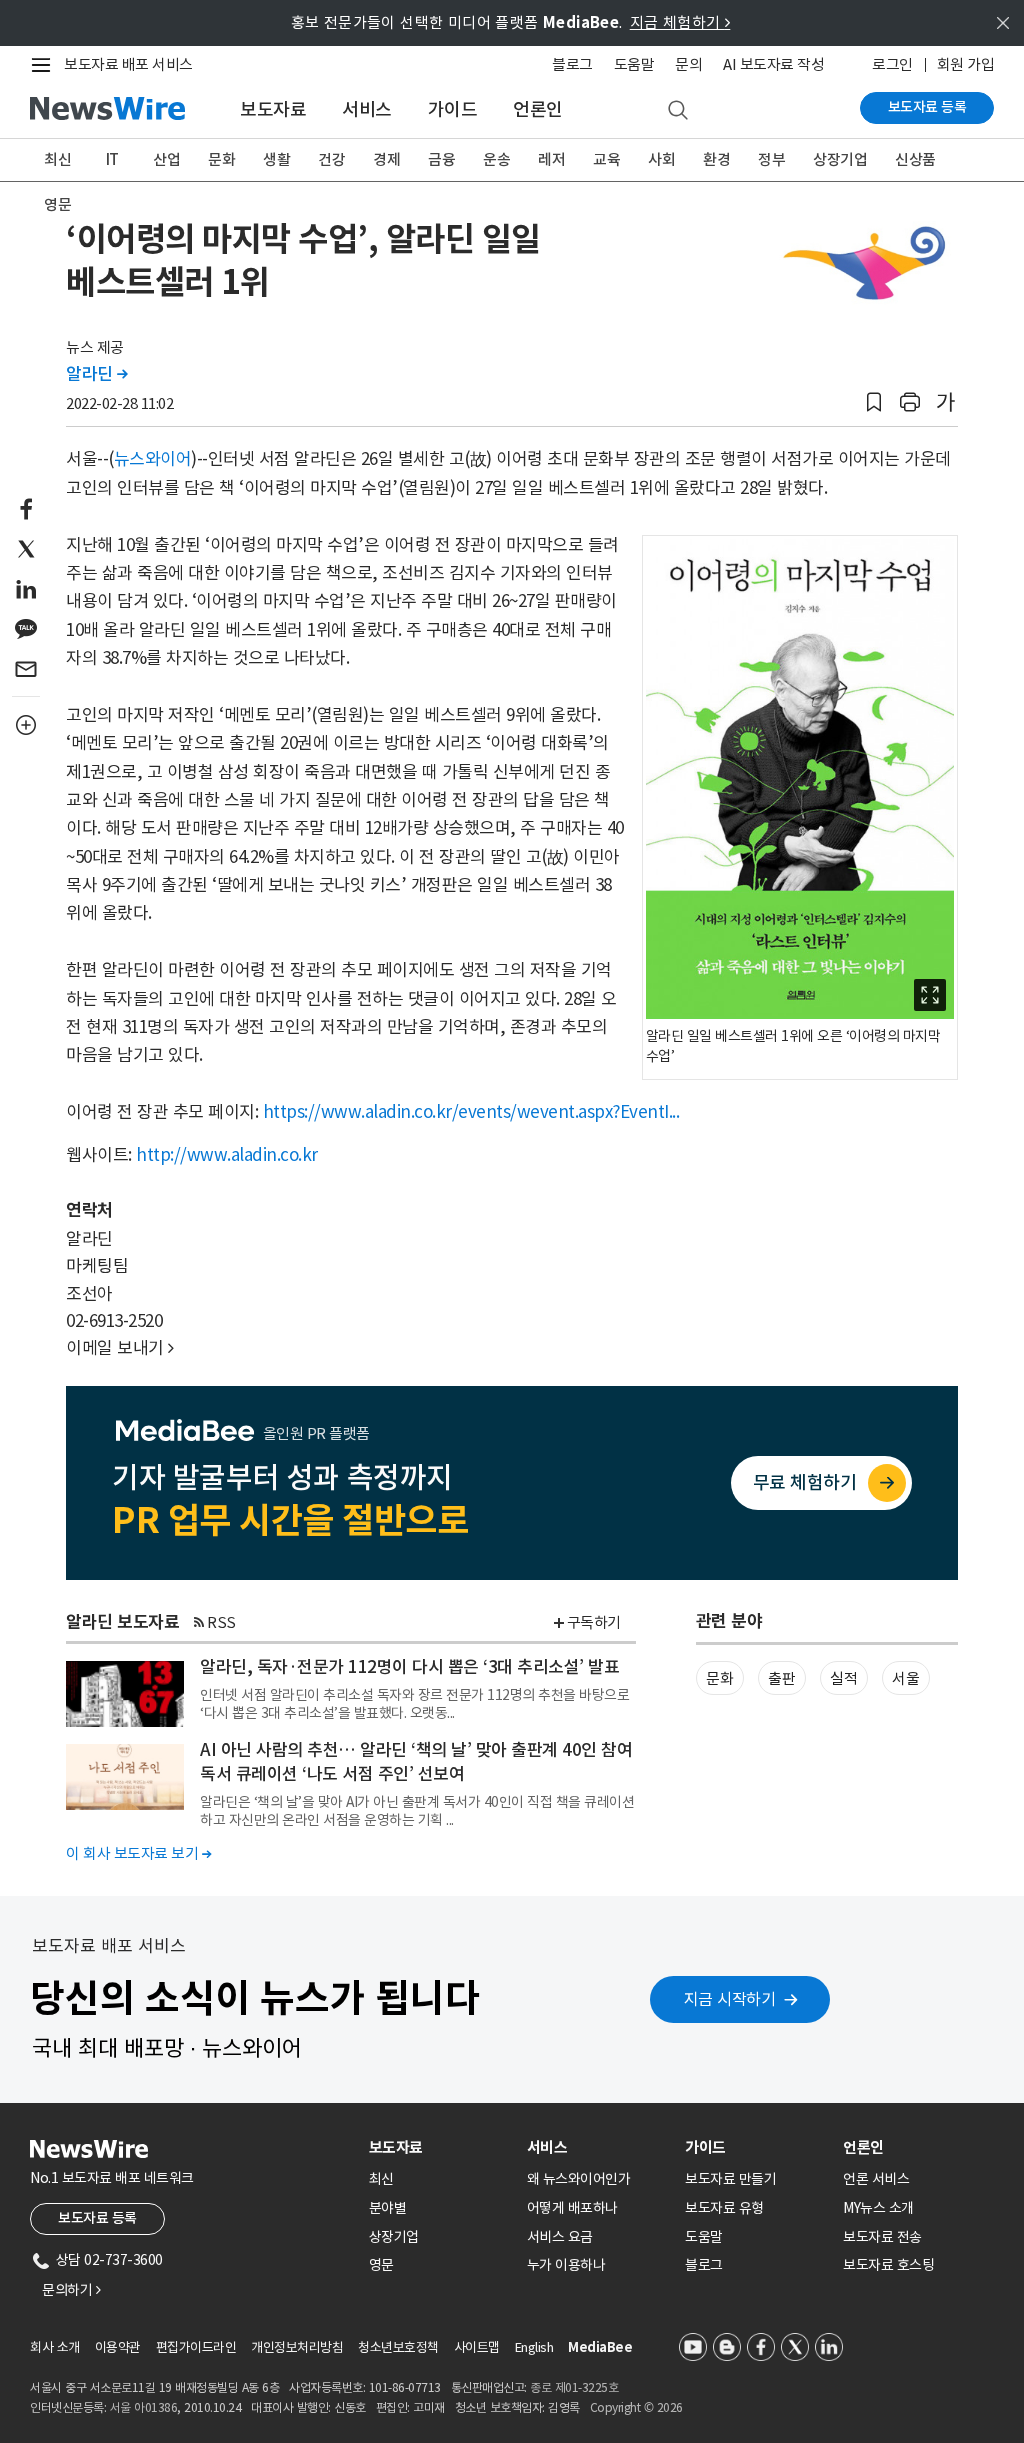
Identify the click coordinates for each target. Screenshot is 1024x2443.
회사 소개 (55, 2347)
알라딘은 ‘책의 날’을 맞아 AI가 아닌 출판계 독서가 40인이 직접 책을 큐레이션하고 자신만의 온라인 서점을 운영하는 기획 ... (417, 1811)
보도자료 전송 (882, 2237)
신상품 (915, 159)
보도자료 (273, 109)
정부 (771, 159)
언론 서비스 (876, 2179)
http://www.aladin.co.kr (227, 1155)
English (534, 2347)
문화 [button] (719, 1678)
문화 (221, 159)
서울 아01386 (144, 2407)
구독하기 (594, 1622)
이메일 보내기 (120, 1348)
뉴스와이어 (153, 459)
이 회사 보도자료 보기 (138, 1853)
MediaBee (600, 2347)
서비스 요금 (560, 2237)
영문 (57, 204)
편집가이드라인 (196, 2347)
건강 (331, 159)
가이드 (453, 109)
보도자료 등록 (927, 107)
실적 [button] (843, 1678)
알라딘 (97, 374)
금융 (441, 159)
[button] (874, 402)
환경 (716, 159)
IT (112, 159)
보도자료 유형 (724, 2208)
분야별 (388, 2208)
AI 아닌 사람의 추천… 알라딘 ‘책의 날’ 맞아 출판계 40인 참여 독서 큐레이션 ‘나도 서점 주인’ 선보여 (416, 1762)
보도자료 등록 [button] (97, 2218)
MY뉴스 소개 (878, 2208)
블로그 (572, 64)
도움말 (634, 64)
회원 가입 (966, 64)
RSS (221, 1622)
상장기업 (840, 159)
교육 (606, 159)
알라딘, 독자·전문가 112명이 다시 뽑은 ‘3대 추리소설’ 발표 (409, 1667)
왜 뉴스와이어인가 (579, 2179)
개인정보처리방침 (297, 2347)
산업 (166, 159)
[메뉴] (45, 65)
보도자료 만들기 (730, 2179)
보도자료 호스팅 (888, 2265)
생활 (276, 159)
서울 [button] (905, 1678)
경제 (386, 159)
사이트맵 (477, 2347)
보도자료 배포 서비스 (128, 64)
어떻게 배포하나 (572, 2208)
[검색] (678, 111)
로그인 (892, 64)
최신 (57, 159)
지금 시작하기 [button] (730, 1999)
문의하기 (71, 2290)
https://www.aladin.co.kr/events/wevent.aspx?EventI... (471, 1112)
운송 (496, 159)
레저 (551, 159)
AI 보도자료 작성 (773, 64)
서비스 (367, 109)
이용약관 (118, 2347)
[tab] (440, 2147)
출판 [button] (781, 1678)
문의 (688, 64)
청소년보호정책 (398, 2347)
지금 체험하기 (680, 22)
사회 (661, 159)
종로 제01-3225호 (574, 2387)
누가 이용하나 (566, 2265)
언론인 (538, 109)
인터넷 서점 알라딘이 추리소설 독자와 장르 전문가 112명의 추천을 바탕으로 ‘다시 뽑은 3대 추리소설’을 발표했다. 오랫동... (414, 1704)
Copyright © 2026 (636, 2407)
